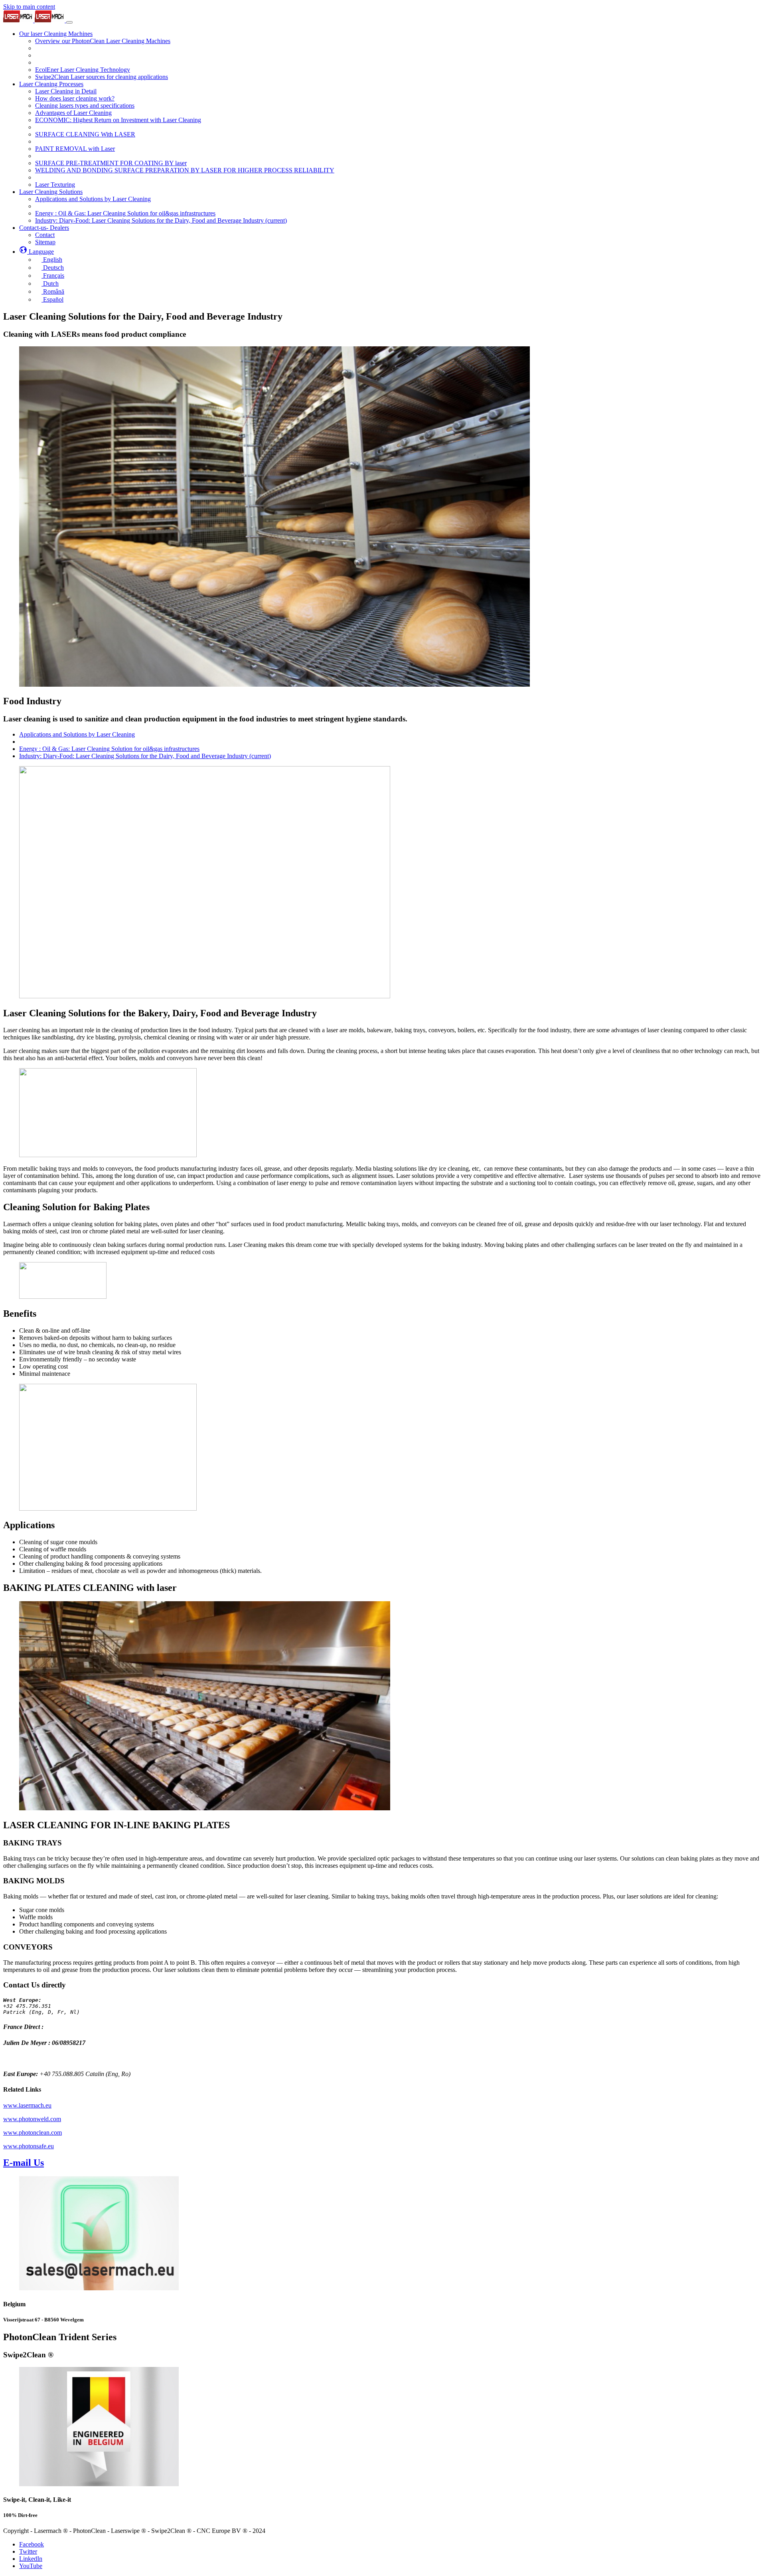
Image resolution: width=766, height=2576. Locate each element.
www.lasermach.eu (27, 2105)
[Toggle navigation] (69, 22)
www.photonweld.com (32, 2119)
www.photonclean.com (33, 2133)
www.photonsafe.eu (29, 2146)
